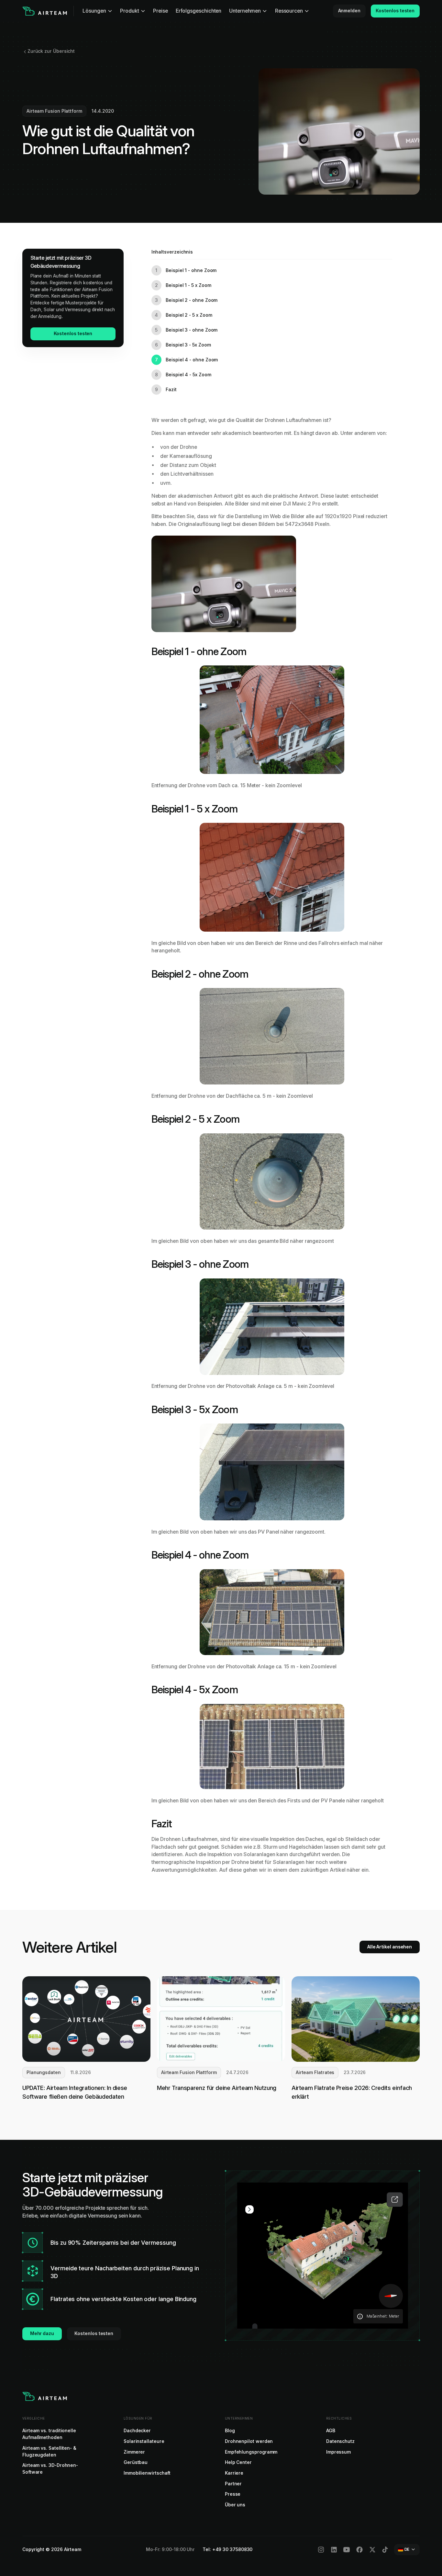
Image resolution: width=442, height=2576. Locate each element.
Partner (233, 2484)
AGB (331, 2431)
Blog (230, 2431)
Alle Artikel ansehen (390, 1947)
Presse (233, 2494)
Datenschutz (340, 2441)
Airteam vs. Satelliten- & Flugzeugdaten (49, 2451)
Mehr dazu (42, 2333)
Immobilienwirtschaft (147, 2473)
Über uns (235, 2505)
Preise (160, 11)
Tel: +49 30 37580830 (227, 2549)
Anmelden (349, 11)
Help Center (238, 2462)
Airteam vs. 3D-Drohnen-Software (50, 2469)
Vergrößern (395, 2200)
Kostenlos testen (395, 11)
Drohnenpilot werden (249, 2441)
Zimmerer (134, 2452)
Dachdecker (137, 2431)
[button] (98, 11)
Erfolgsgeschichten (199, 11)
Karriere (234, 2473)
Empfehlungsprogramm (251, 2452)
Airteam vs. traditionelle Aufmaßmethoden (49, 2434)
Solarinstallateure (144, 2441)
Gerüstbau (136, 2462)
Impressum (338, 2452)
